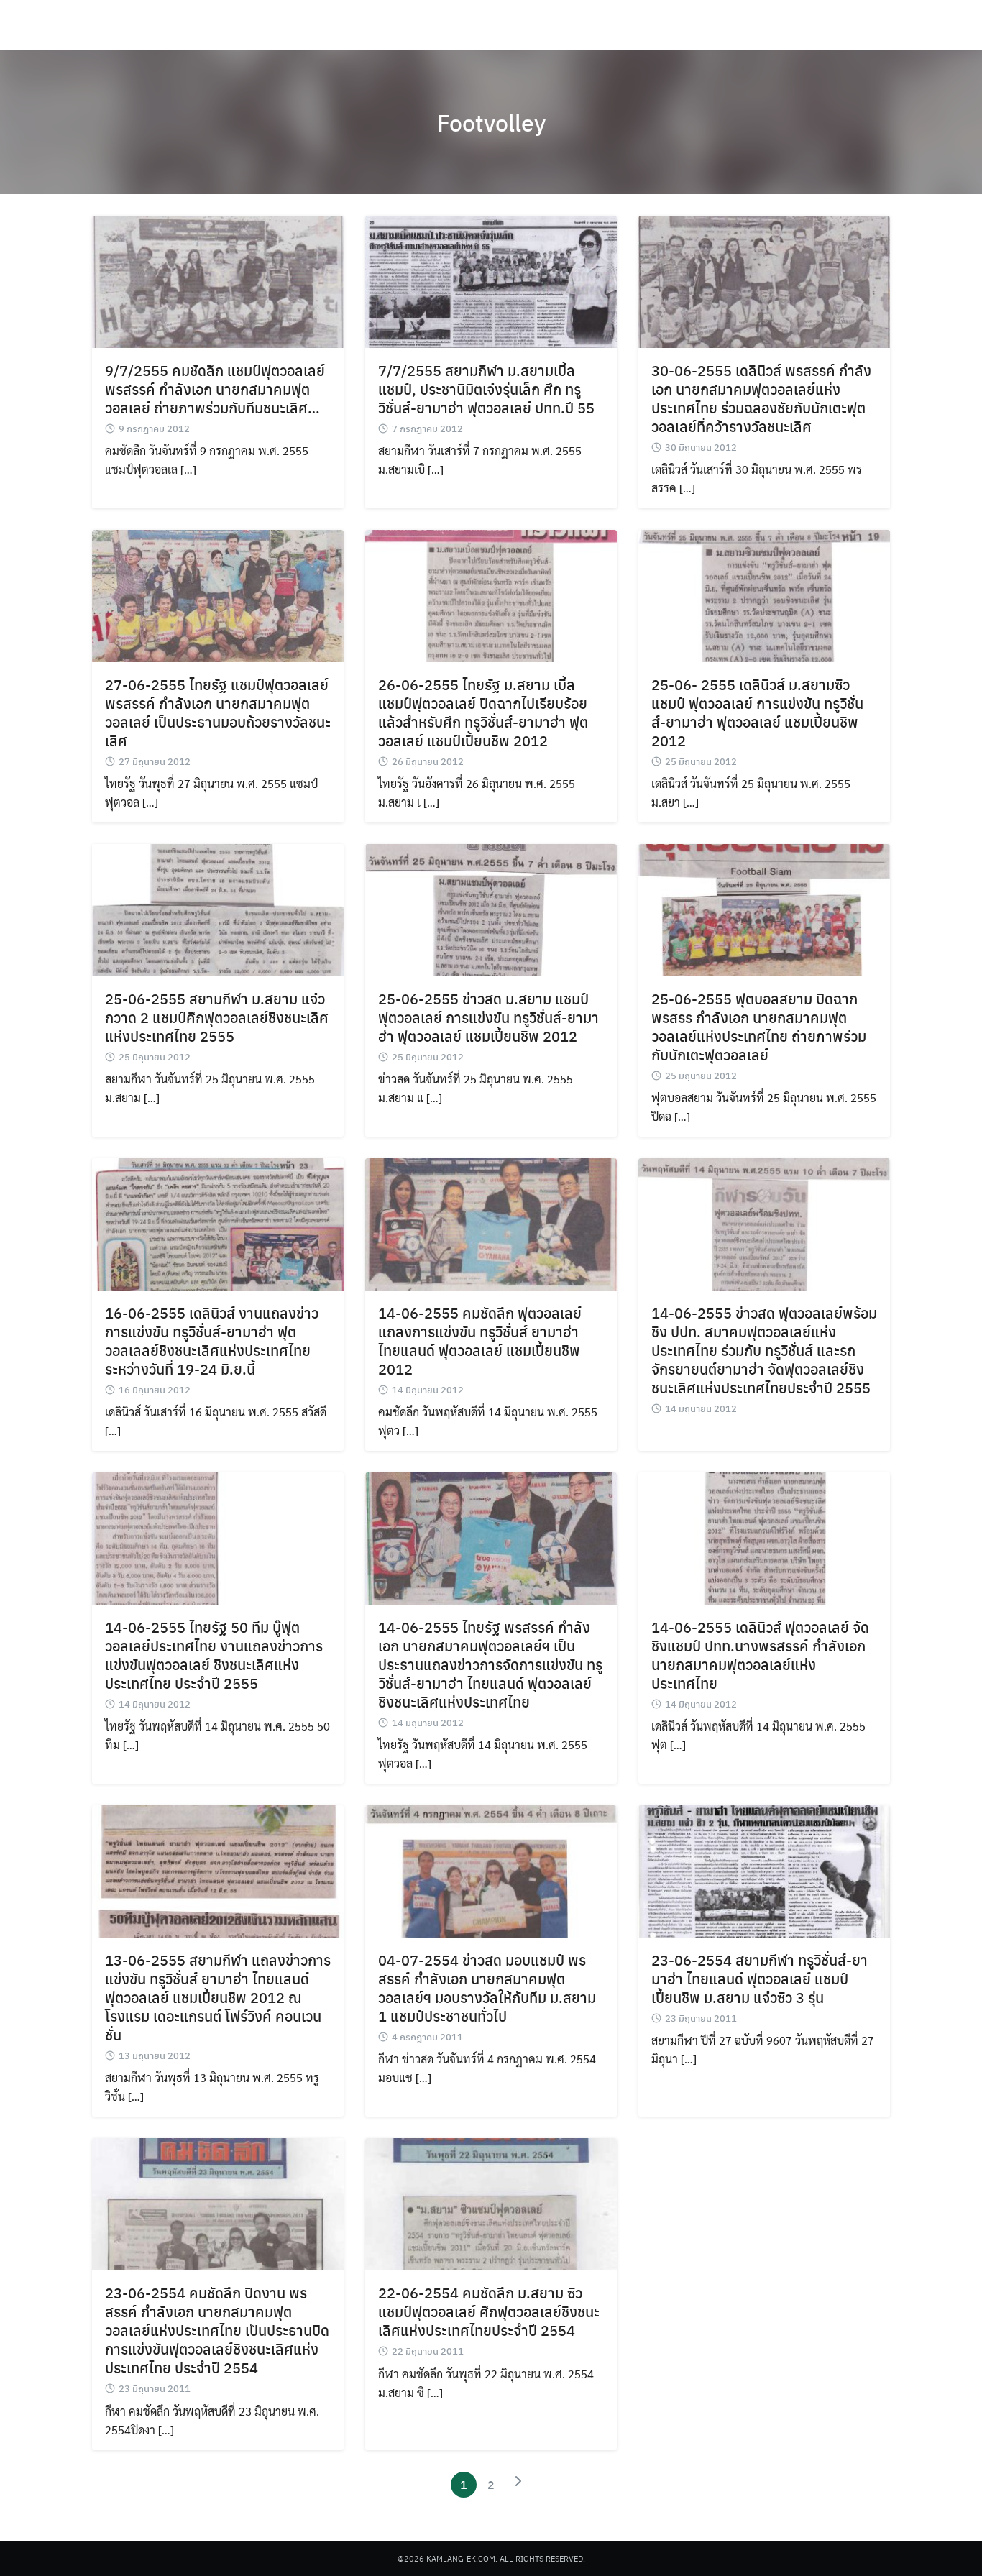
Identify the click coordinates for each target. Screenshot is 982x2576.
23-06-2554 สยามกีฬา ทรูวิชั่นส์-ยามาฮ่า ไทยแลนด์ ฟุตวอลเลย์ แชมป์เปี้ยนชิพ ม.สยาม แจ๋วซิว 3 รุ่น (760, 1978)
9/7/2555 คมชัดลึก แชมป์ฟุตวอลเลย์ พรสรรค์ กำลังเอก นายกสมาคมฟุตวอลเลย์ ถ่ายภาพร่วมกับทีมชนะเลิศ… (215, 389)
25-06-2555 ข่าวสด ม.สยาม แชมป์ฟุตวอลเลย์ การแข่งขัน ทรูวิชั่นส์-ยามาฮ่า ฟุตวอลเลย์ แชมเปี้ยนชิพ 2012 (488, 1017)
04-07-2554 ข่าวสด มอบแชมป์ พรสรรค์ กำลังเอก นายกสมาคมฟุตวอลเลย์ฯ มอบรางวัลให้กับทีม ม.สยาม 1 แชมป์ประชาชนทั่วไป (487, 1988)
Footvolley (491, 122)
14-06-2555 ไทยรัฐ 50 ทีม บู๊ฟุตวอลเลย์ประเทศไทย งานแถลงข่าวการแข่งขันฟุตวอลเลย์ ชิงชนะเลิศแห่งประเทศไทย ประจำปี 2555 (214, 1655)
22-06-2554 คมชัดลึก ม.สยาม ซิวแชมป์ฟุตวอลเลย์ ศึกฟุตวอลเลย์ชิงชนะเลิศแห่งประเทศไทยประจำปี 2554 (489, 2311)
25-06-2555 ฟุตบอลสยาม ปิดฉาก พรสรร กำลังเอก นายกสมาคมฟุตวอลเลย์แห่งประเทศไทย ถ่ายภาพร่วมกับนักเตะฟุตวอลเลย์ (759, 1026)
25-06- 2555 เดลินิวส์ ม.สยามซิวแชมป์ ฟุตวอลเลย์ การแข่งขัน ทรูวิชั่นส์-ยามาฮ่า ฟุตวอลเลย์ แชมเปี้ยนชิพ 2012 (757, 712)
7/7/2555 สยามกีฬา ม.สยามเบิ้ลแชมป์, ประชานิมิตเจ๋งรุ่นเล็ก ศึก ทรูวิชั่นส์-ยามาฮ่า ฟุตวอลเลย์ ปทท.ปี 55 (486, 389)
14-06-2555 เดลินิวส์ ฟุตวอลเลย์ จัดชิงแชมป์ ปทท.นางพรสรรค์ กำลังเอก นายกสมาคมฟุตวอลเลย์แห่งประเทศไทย (760, 1655)
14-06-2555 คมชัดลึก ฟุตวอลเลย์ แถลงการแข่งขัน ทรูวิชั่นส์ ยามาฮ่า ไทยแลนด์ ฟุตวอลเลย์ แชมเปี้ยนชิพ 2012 (480, 1340)
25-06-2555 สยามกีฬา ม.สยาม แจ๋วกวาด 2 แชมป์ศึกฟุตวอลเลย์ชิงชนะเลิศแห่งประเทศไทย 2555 (217, 1017)
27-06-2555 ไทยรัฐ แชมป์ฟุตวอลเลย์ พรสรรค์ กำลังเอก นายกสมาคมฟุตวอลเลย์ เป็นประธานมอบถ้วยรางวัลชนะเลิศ (218, 712)
